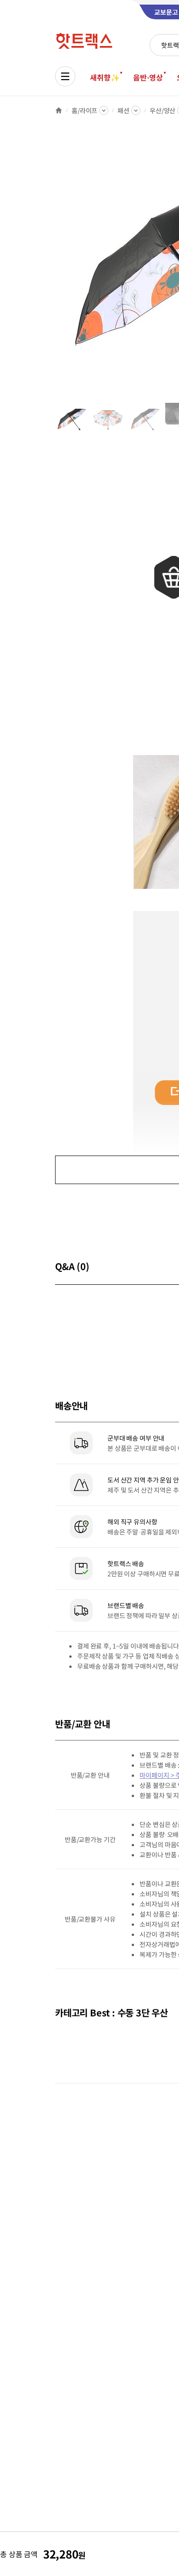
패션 (123, 110)
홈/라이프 (84, 110)
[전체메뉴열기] (65, 76)
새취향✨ (105, 77)
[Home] (59, 110)
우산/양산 (162, 110)
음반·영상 (148, 77)
